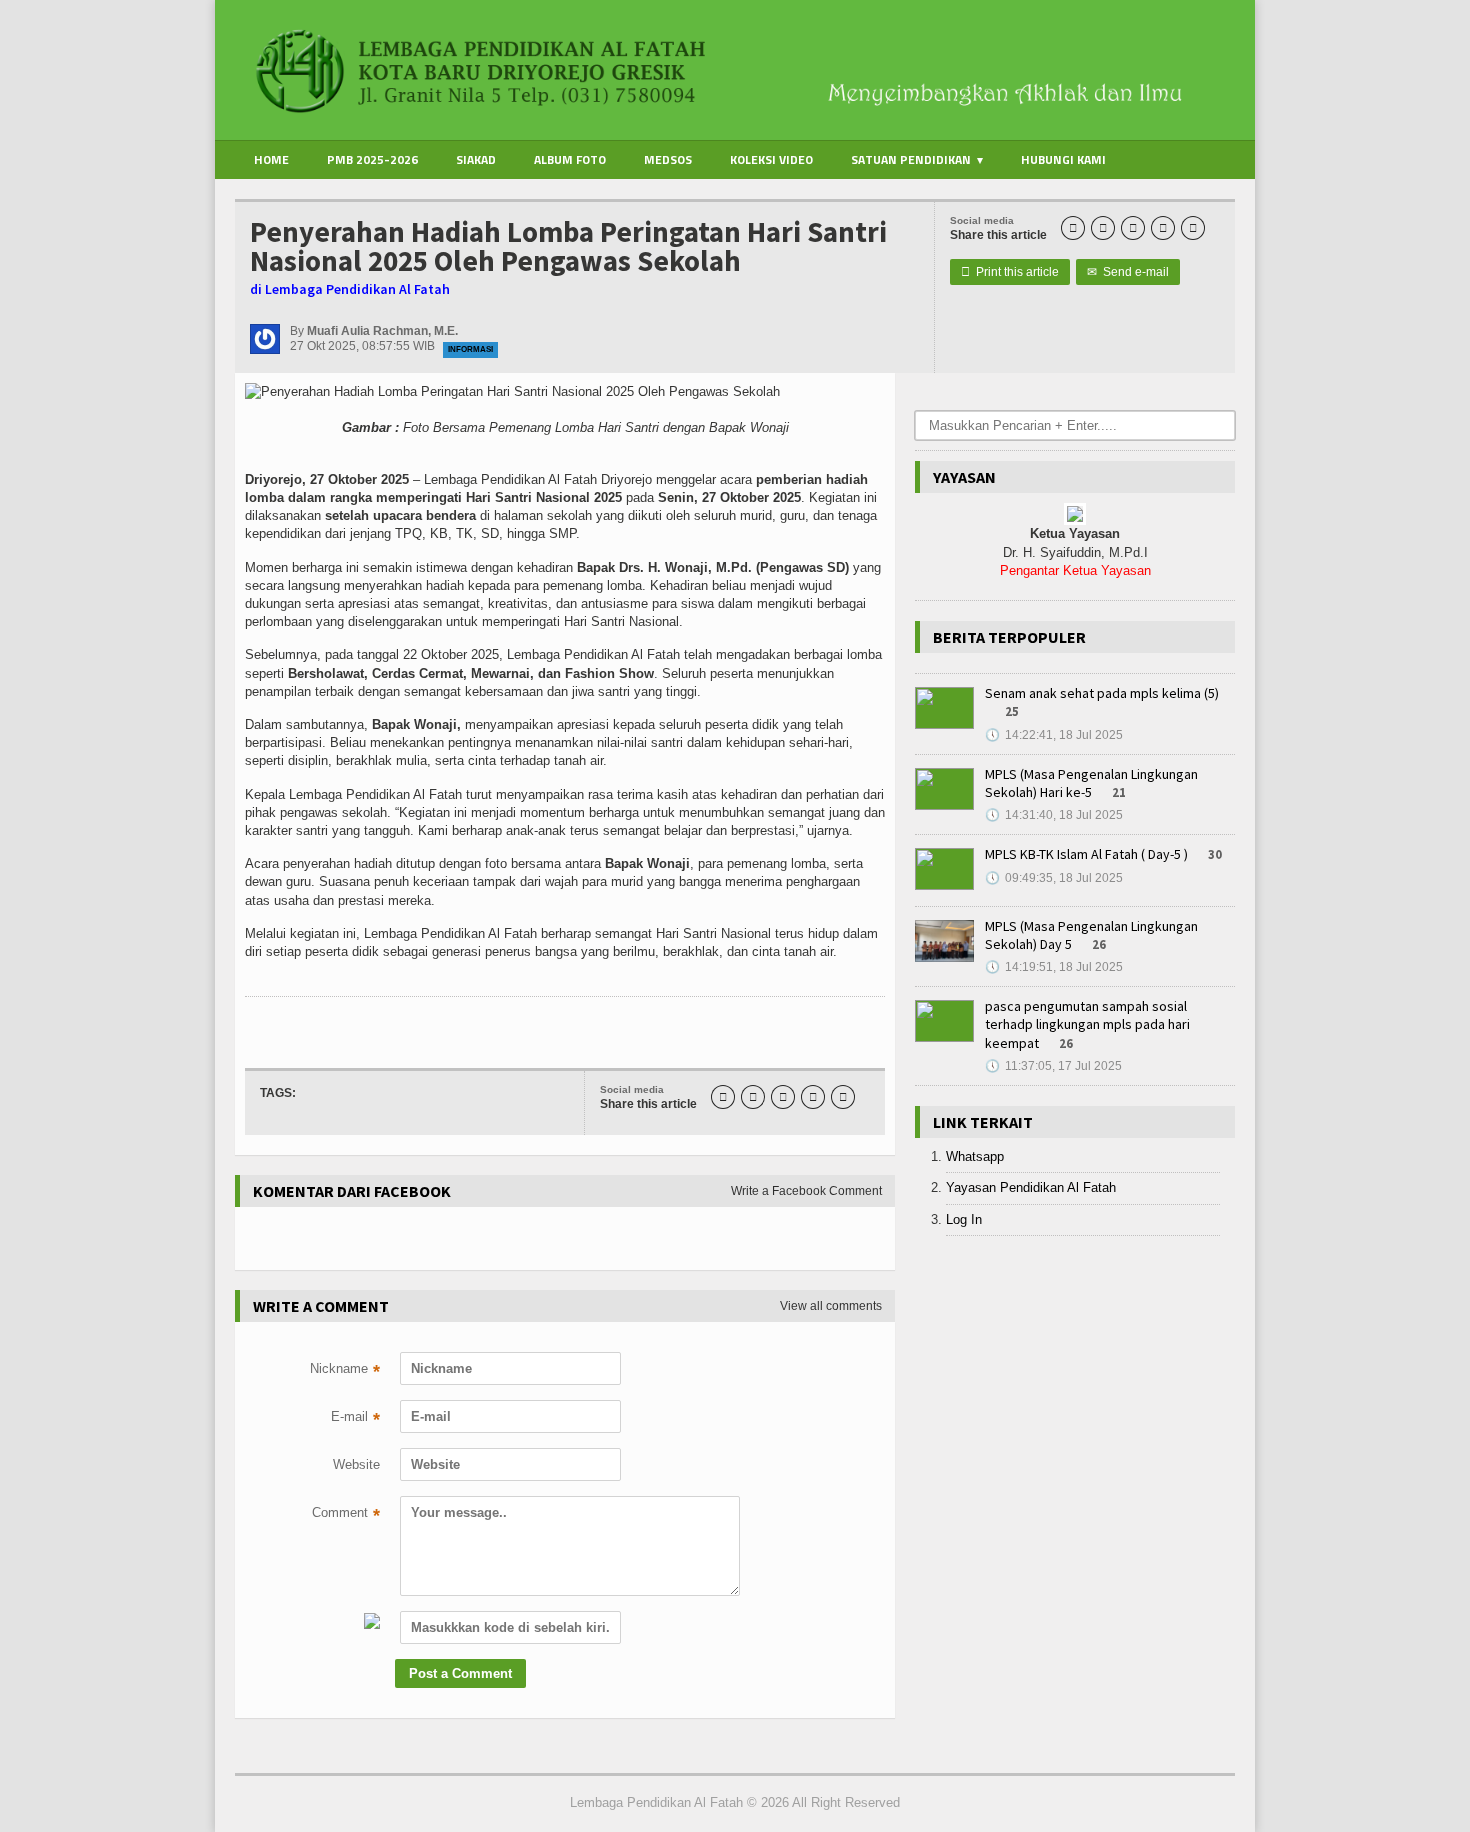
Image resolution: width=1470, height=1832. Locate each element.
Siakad (476, 159)
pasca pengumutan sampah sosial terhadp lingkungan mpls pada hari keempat (1087, 1024)
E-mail (355, 1419)
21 (1119, 792)
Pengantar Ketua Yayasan (1075, 570)
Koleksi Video (771, 159)
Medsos (668, 159)
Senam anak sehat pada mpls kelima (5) (1102, 693)
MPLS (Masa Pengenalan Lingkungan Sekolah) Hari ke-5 (1091, 783)
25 (1012, 711)
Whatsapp (975, 1156)
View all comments (831, 1306)
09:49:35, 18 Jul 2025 (1054, 878)
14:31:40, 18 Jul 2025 (1054, 815)
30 (1215, 854)
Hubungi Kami (1063, 159)
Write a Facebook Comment (806, 1191)
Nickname (345, 1371)
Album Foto (570, 159)
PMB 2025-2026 (372, 159)
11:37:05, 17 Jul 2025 (1053, 1066)
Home (271, 159)
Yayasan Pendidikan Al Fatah (1031, 1187)
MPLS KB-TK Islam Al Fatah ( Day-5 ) (1086, 854)
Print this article (1010, 272)
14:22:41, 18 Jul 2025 (1054, 735)
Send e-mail (1128, 272)
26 (1099, 944)
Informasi (470, 349)
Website (356, 1464)
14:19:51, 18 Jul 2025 (1054, 967)
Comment (346, 1515)
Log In (964, 1219)
